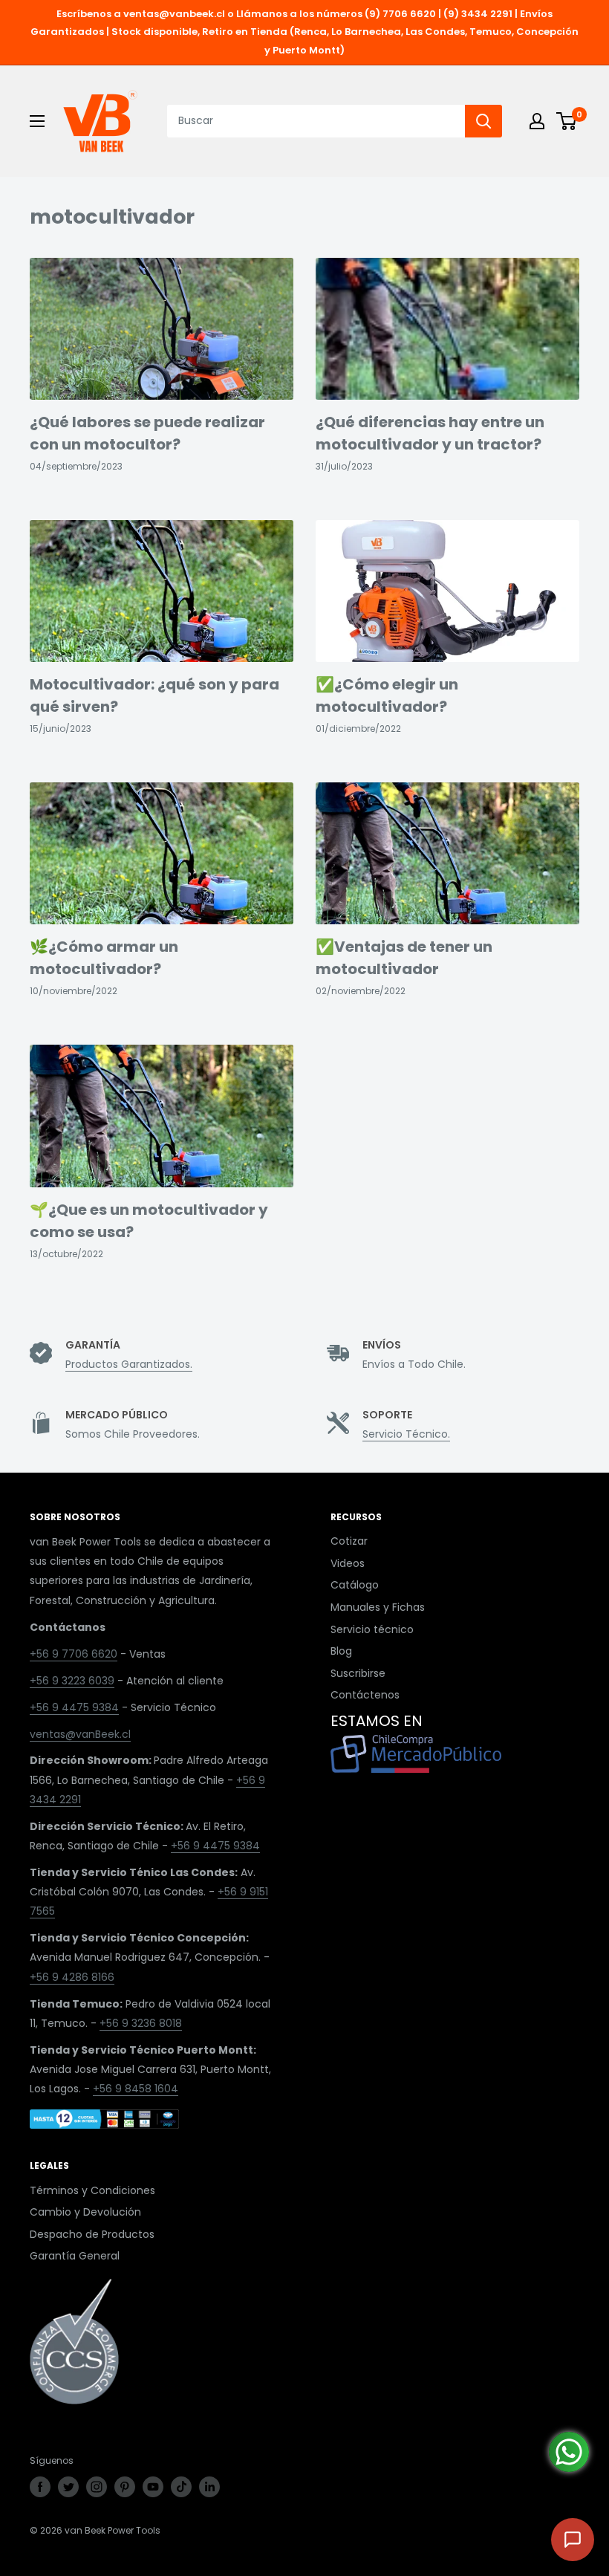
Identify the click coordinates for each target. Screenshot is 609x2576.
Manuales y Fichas (378, 1607)
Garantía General (75, 2256)
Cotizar (349, 1541)
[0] (567, 121)
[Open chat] (573, 2540)
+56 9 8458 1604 (136, 2089)
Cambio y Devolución (85, 2212)
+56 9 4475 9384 (74, 1707)
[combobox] (316, 121)
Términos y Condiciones (92, 2190)
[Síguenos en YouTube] (153, 2487)
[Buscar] (483, 121)
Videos (348, 1563)
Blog (341, 1651)
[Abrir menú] (37, 121)
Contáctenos (365, 1695)
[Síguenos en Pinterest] (125, 2487)
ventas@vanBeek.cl (80, 1734)
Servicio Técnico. (406, 1434)
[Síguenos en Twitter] (68, 2487)
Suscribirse (358, 1673)
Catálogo (355, 1585)
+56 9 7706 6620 (74, 1654)
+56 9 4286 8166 (72, 1977)
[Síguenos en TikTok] (181, 2487)
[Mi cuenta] (537, 121)
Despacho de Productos (92, 2234)
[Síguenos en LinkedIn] (209, 2487)
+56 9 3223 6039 (72, 1681)
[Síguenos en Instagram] (97, 2487)
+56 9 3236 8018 (141, 2023)
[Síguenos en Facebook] (40, 2487)
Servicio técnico (372, 1629)
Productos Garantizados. (129, 1364)
